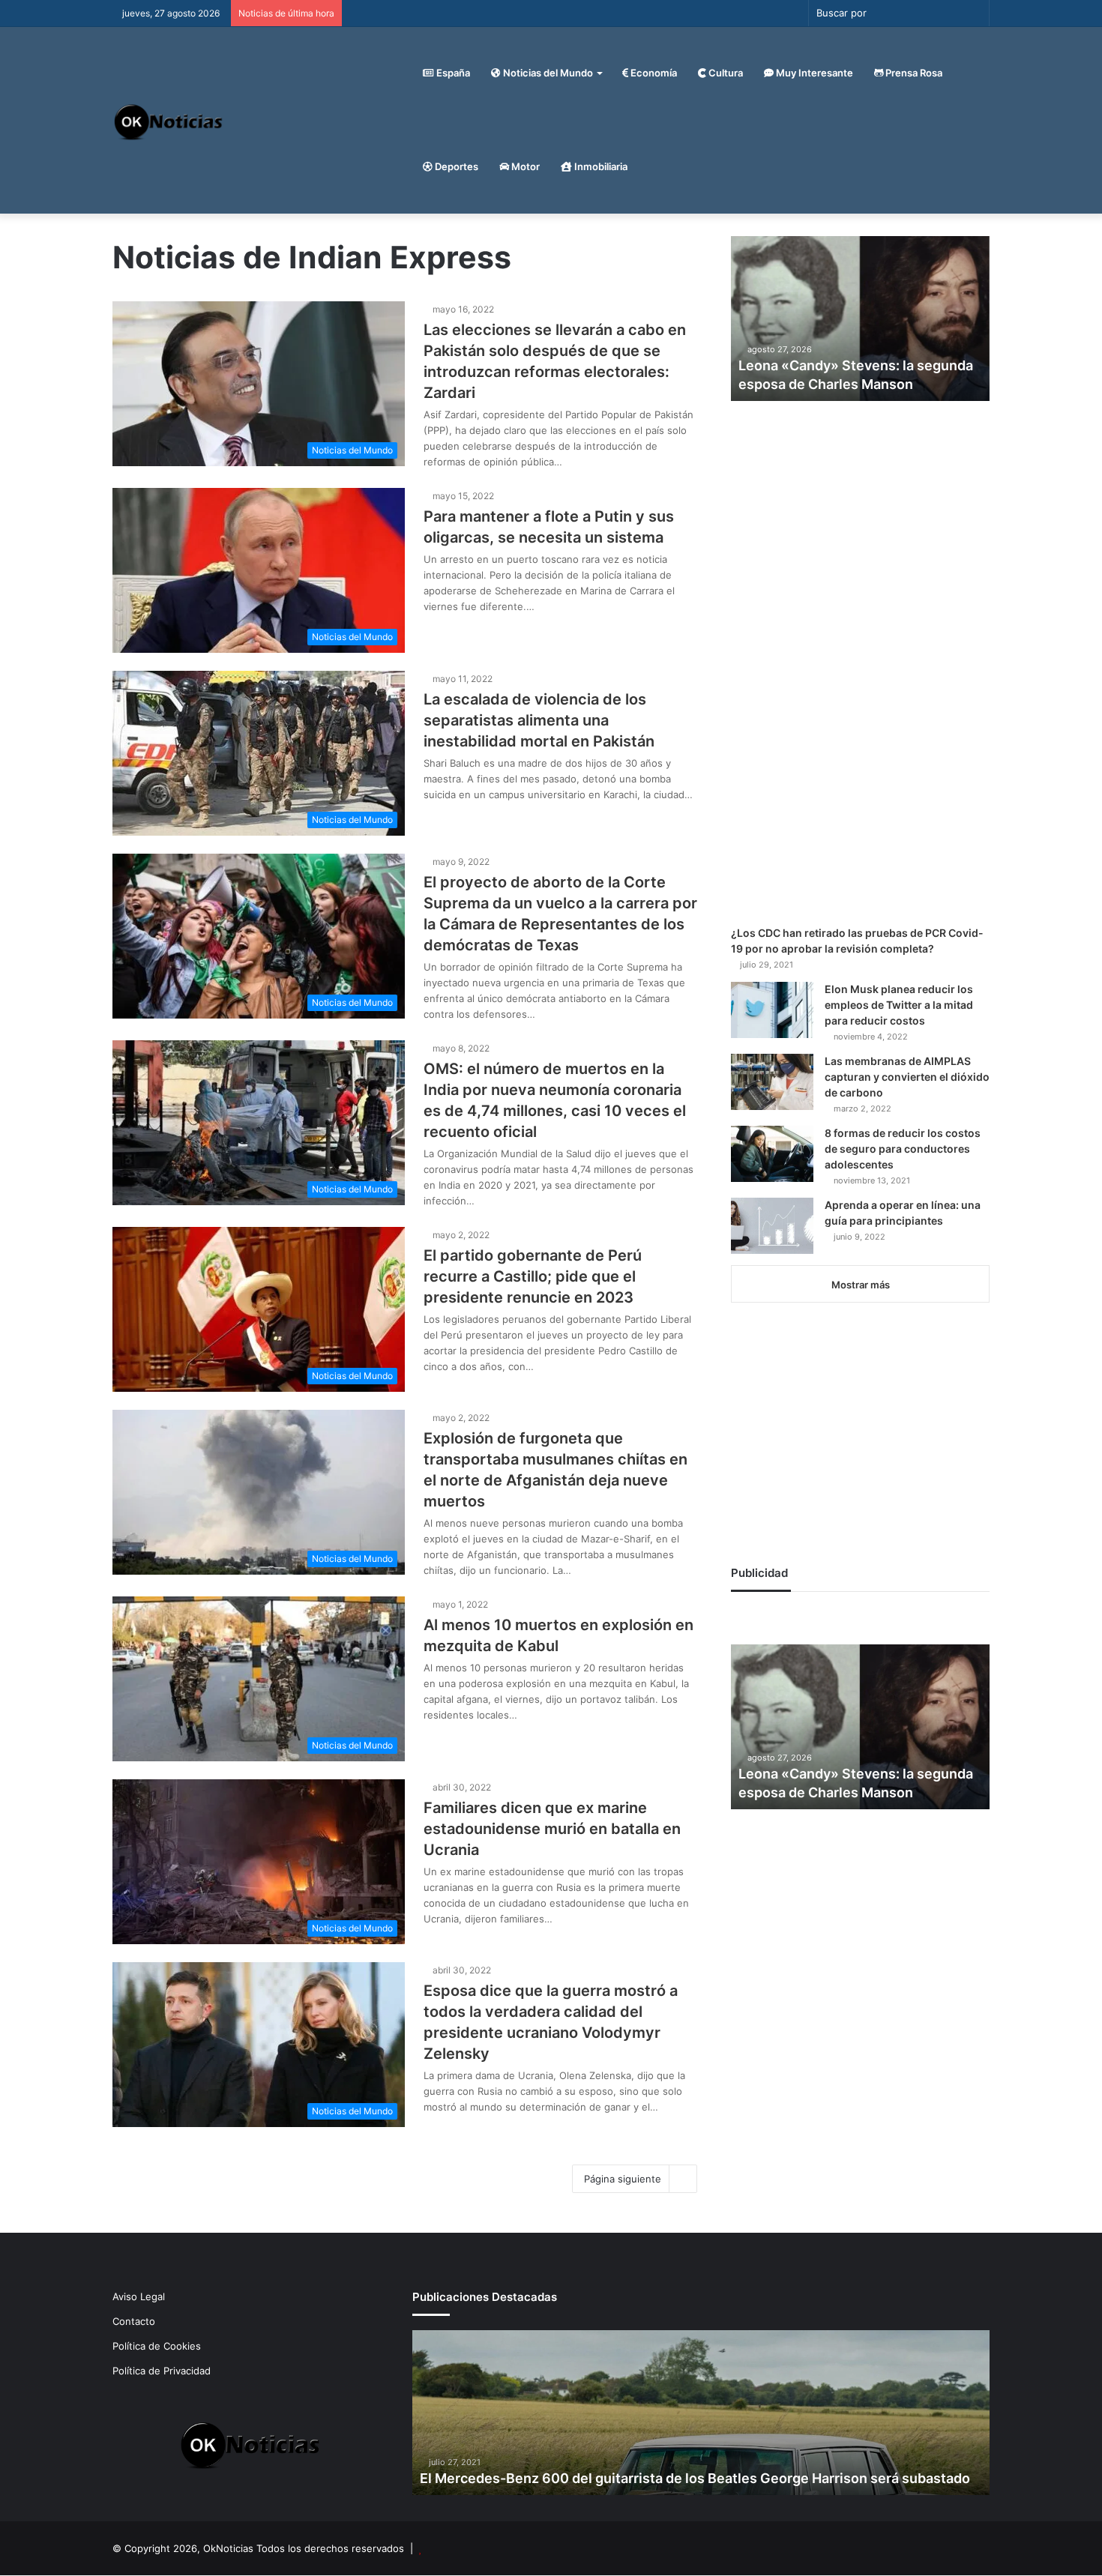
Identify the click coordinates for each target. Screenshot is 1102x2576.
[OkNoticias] (169, 120)
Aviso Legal (139, 2296)
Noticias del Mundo (547, 73)
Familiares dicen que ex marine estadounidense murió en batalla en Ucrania (552, 1829)
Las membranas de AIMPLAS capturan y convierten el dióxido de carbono (907, 1077)
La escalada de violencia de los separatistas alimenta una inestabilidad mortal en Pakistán (539, 720)
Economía (653, 73)
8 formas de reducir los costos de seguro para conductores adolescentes (903, 1149)
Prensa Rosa (913, 73)
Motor (524, 166)
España (452, 73)
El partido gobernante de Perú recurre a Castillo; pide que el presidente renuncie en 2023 (533, 1276)
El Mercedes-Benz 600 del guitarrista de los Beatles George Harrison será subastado (695, 2478)
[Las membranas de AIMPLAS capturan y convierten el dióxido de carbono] (772, 1082)
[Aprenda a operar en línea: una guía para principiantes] (772, 1226)
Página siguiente (623, 2179)
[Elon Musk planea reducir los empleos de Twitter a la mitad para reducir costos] (772, 1010)
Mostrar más (861, 1285)
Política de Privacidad (162, 2371)
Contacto (134, 2321)
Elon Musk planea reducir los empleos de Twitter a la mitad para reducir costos (899, 1005)
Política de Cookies (157, 2346)
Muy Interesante (813, 73)
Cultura (725, 73)
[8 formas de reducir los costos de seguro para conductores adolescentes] (772, 1154)
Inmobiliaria (600, 166)
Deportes (455, 166)
